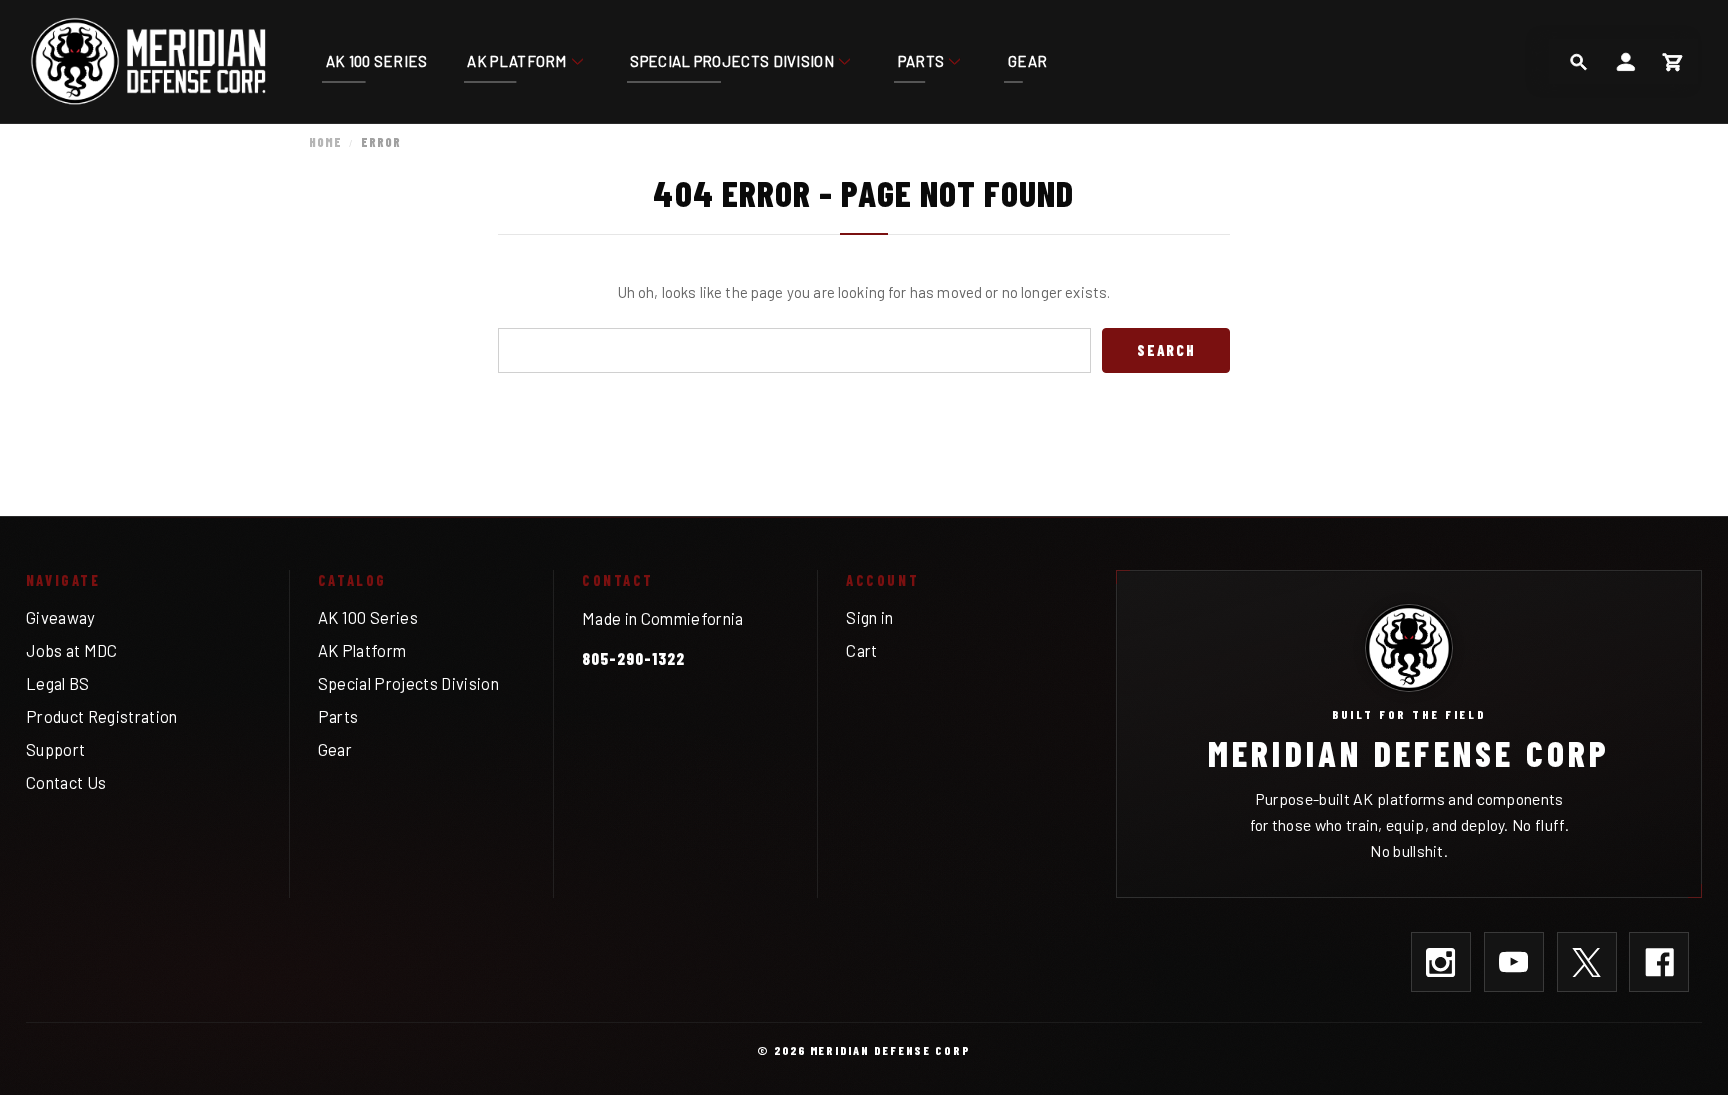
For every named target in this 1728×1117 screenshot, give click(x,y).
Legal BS (58, 683)
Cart (861, 650)
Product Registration (102, 716)
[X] (1587, 962)
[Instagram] (1441, 962)
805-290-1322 (633, 658)
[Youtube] (1514, 962)
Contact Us (66, 782)
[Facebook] (1659, 962)
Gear (1027, 61)
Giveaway (61, 617)
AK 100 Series (377, 61)
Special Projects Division (732, 61)
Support (55, 749)
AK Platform (516, 61)
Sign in (869, 617)
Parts (921, 61)
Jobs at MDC (72, 650)
